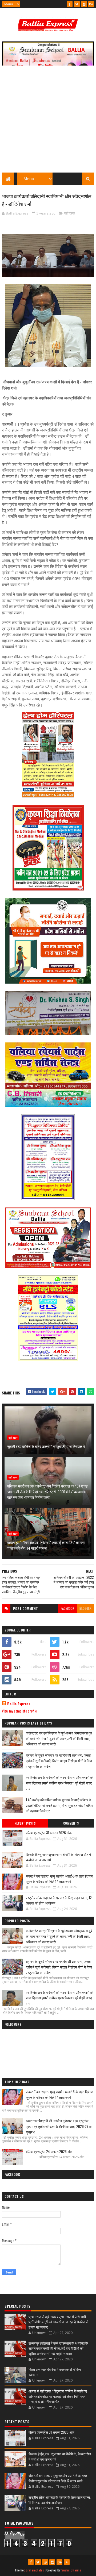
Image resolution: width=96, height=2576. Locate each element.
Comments (71, 1823)
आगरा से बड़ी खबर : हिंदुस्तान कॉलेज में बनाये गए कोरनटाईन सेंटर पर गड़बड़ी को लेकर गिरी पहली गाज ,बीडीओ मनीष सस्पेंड (58, 2396)
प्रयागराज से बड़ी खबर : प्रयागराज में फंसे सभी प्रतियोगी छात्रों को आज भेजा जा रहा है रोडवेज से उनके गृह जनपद (58, 2322)
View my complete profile (19, 1711)
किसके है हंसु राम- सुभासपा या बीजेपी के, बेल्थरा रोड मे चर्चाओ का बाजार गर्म (58, 1857)
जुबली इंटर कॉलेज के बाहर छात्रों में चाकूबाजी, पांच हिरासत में (46, 1446)
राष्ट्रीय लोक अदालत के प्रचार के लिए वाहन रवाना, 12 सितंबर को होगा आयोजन (59, 1900)
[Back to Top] (67, 2562)
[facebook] (70, 4)
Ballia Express (19, 1704)
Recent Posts (25, 1823)
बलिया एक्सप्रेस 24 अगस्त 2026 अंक (49, 2151)
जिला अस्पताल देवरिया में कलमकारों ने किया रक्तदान (55, 2372)
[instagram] (84, 4)
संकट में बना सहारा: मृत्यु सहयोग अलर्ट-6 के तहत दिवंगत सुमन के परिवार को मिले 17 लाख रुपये (59, 1879)
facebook (67, 1608)
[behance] (91, 4)
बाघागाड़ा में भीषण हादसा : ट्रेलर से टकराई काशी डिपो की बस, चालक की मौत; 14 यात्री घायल (46, 1545)
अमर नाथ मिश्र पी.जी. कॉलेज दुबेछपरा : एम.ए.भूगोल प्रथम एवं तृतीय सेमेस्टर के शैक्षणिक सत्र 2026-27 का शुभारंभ (59, 2126)
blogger (85, 1608)
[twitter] (77, 4)
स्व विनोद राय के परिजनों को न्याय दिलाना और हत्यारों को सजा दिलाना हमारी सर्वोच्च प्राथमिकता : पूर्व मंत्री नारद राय (60, 1783)
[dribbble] (45, 2562)
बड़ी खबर (70, 213)
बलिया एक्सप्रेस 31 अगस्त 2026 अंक (49, 1833)
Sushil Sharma (71, 2570)
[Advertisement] (48, 122)
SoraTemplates (34, 2570)
